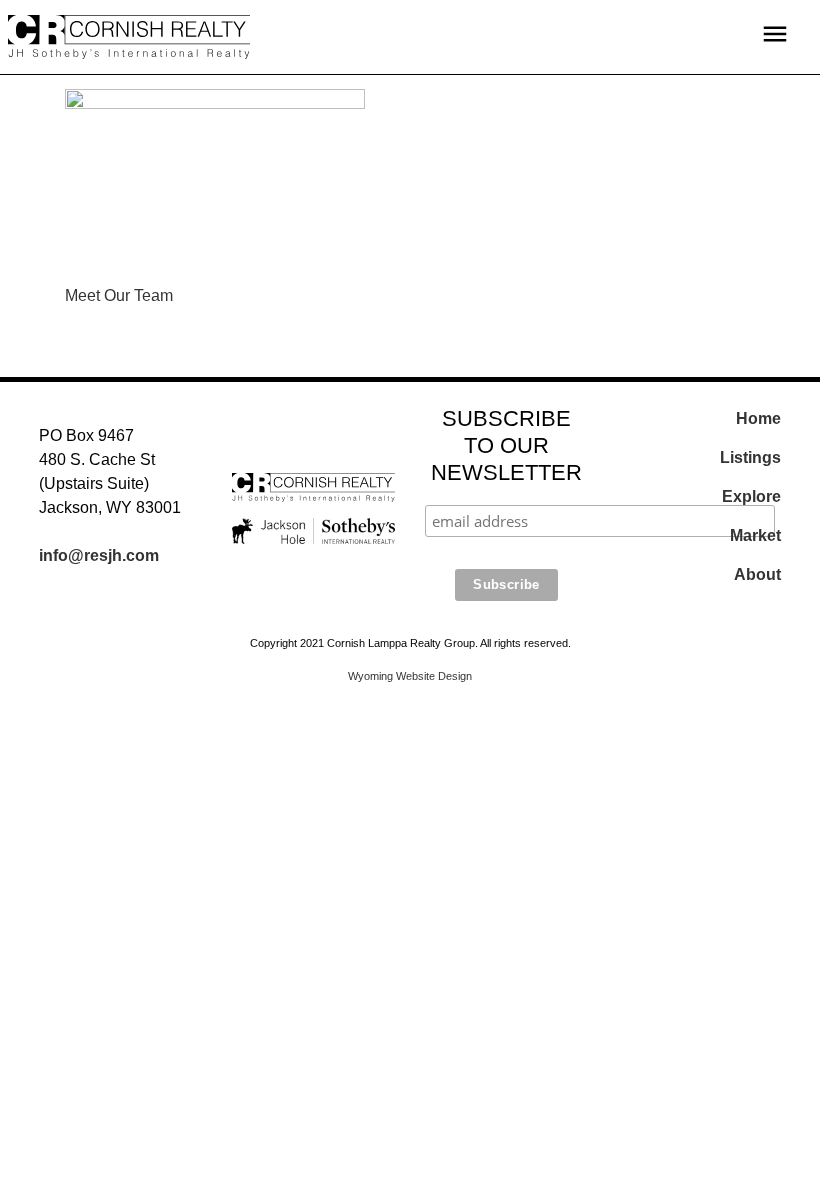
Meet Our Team (119, 295)
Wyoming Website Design (410, 676)
